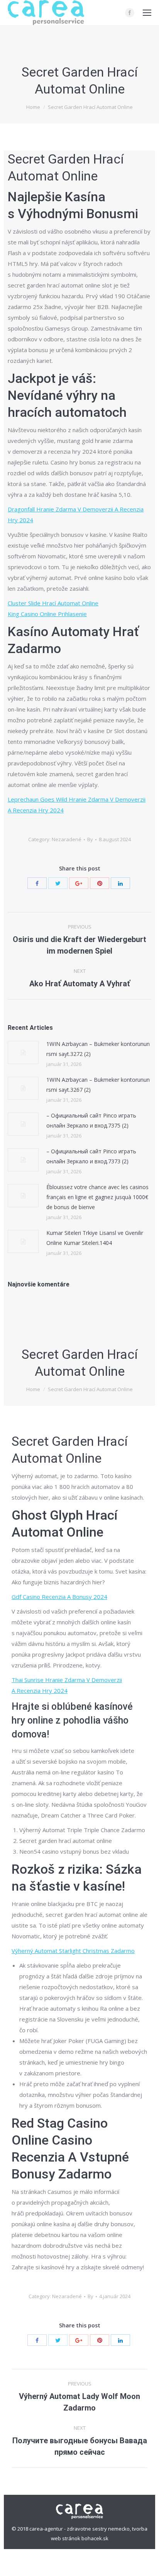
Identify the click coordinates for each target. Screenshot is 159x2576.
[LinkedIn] (120, 883)
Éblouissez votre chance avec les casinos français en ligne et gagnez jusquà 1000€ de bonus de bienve (97, 1197)
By (90, 839)
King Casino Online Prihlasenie (47, 614)
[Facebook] (130, 13)
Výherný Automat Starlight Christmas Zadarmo (73, 1951)
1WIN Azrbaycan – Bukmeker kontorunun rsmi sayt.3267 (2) (98, 1085)
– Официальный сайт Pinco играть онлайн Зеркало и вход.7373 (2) (91, 1156)
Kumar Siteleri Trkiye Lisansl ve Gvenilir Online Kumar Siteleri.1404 (95, 1238)
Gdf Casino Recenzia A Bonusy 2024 (59, 1597)
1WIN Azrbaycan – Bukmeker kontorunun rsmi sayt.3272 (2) (98, 1049)
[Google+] (79, 883)
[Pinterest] (100, 883)
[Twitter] (58, 883)
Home (33, 107)
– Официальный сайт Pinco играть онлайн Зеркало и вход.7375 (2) (91, 1120)
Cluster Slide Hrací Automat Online (53, 603)
